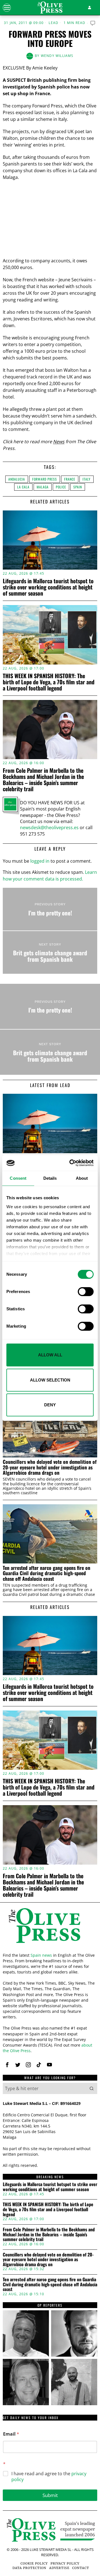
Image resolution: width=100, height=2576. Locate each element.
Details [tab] (50, 1178)
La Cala (23, 487)
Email (11, 2434)
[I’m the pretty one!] (50, 909)
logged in (40, 861)
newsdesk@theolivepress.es (49, 828)
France (70, 479)
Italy (87, 479)
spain (78, 487)
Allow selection (50, 1380)
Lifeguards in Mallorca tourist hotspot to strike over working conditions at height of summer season (48, 587)
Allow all (50, 1355)
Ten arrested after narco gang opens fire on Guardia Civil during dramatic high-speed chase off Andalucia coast (47, 1573)
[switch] (86, 1292)
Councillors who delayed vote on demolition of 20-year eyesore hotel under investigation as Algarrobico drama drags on (50, 1467)
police (61, 487)
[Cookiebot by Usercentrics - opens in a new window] (71, 1163)
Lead (53, 23)
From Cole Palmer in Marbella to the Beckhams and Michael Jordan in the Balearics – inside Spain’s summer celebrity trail (43, 779)
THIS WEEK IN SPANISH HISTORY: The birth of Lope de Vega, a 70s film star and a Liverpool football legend (49, 682)
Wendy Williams (57, 56)
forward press (45, 479)
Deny (50, 1405)
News (59, 442)
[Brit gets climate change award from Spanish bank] (50, 952)
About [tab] (82, 1178)
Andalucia (17, 479)
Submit (50, 2495)
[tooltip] (7, 2065)
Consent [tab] (18, 1178)
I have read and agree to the (49, 2477)
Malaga (43, 487)
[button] (92, 2088)
